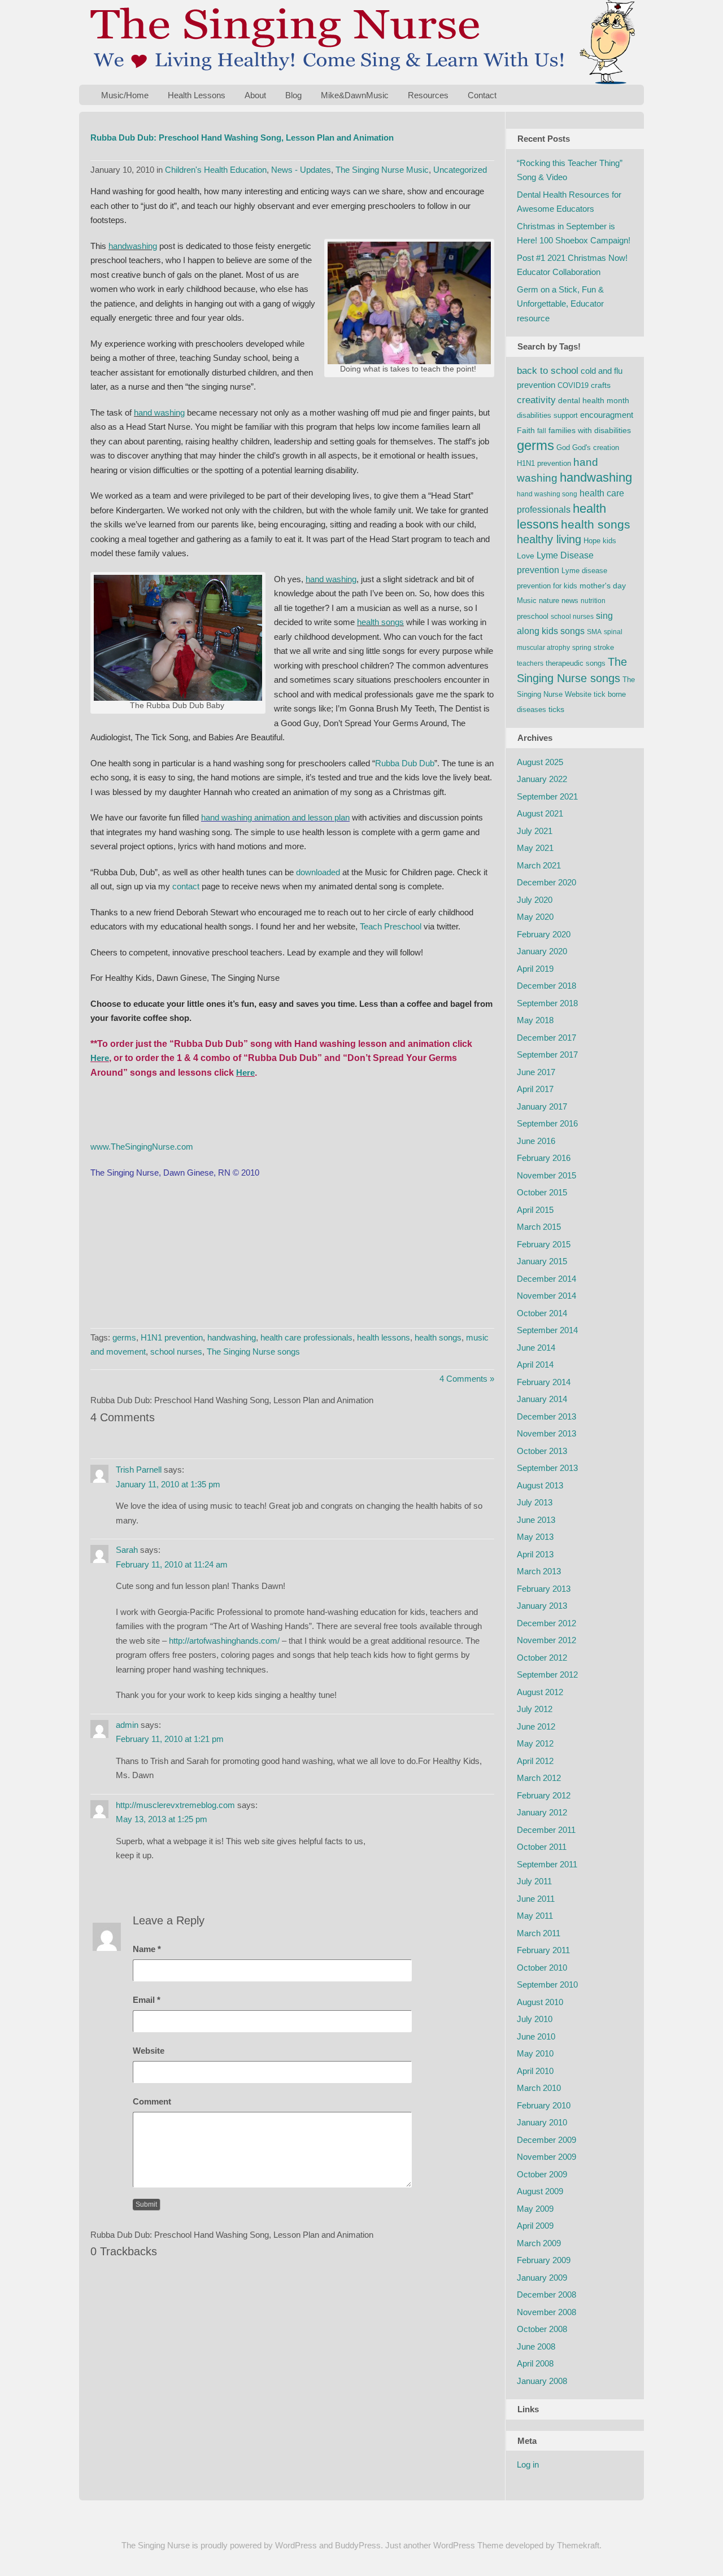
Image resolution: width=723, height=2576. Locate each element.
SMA (594, 632)
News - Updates (301, 170)
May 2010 (535, 2053)
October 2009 (542, 2174)
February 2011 (543, 1950)
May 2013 (535, 1537)
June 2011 (536, 1899)
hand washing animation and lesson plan (275, 817)
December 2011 (546, 1830)
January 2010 (542, 2122)
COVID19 (573, 385)
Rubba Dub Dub (405, 763)
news (570, 601)
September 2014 (547, 1330)
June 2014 (536, 1348)
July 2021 (535, 831)
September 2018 (547, 1003)
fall (542, 431)
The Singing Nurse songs (253, 1352)
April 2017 (535, 1089)
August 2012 (540, 1692)
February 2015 (544, 1244)
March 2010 (539, 2088)
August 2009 (540, 2191)
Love (526, 556)
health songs (380, 622)
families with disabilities (590, 430)
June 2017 (536, 1072)
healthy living (549, 539)
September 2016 (547, 1123)
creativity (536, 400)
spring (582, 648)
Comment (152, 2101)
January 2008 (542, 2381)
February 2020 (544, 934)
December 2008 (546, 2295)
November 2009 (546, 2157)
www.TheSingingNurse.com (142, 1147)
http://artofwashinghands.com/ (224, 1641)
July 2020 (535, 900)
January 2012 (542, 1812)
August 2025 (540, 762)
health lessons (384, 1337)
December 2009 (546, 2140)
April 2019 (535, 969)
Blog (293, 95)
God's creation (596, 447)
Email (147, 2000)
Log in (528, 2464)
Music (527, 601)
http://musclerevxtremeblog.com (175, 1805)
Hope (592, 541)
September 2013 (547, 1468)
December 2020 (546, 882)
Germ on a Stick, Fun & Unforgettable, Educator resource (560, 304)
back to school (548, 371)
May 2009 (535, 2209)
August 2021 (540, 813)
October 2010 (542, 1968)
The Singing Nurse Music (382, 170)
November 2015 (546, 1175)
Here (100, 1058)
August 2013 (540, 1485)
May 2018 (535, 1020)
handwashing (133, 246)
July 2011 (534, 1881)
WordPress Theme (468, 2545)
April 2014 (535, 1365)
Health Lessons (197, 95)
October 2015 (542, 1192)
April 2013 (535, 1554)
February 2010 (544, 2105)
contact (186, 886)
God (563, 447)
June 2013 (536, 1520)
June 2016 (536, 1141)
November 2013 (546, 1433)
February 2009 (544, 2260)
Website (149, 2051)
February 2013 (544, 1589)
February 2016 (544, 1158)
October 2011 (542, 1847)
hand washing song (547, 494)
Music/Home (125, 95)
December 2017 (546, 1038)
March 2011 (539, 1933)
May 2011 (535, 1916)
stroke (604, 647)
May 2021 (535, 848)
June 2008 (536, 2346)
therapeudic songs (576, 663)
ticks (556, 709)
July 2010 (535, 2019)
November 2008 (546, 2312)
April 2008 (535, 2363)
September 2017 (547, 1055)
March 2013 (539, 1571)
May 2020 (535, 917)
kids (609, 541)
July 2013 (535, 1502)
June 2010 (536, 2036)
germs (124, 1337)
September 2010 (547, 1985)
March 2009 (539, 2243)
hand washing (159, 412)
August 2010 (540, 2002)
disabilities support (547, 415)
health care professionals (306, 1337)
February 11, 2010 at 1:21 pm (170, 1739)
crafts (601, 385)
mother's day (603, 586)
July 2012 (535, 1709)
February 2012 (544, 1795)
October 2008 (542, 2329)
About (255, 95)
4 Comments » (467, 1379)
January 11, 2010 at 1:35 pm (168, 1484)
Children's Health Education (216, 170)
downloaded (318, 872)
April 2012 (535, 1761)
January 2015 (542, 1261)
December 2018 (546, 986)
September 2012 (547, 1675)
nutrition (593, 601)
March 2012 (539, 1778)
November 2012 (546, 1640)
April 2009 (535, 2226)
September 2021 (547, 796)
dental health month (594, 400)
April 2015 (535, 1210)
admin (127, 1725)
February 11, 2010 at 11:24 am (172, 1564)
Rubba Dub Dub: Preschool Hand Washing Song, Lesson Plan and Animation (242, 137)
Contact (482, 95)
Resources (428, 95)
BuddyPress (358, 2545)
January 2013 (542, 1606)
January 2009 (542, 2278)
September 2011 (547, 1864)
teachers (530, 663)
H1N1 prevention (172, 1337)
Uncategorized (460, 170)
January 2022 (542, 779)
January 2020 (542, 951)
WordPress (296, 2545)
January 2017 (542, 1106)
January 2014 (542, 1399)
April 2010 (535, 2071)
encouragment (607, 415)
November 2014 (546, 1296)
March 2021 (539, 865)
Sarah (127, 1550)
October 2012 (542, 1658)
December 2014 (546, 1279)
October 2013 (542, 1451)
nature (549, 601)
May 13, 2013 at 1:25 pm (162, 1819)
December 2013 (546, 1416)
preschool (533, 616)
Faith (526, 430)
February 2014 (544, 1382)
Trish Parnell (139, 1470)
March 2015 (539, 1227)
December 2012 (546, 1623)
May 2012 (535, 1743)
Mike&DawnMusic (355, 95)
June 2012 (536, 1726)
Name (147, 1949)
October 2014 (542, 1313)
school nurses (176, 1352)
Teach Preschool (391, 926)
